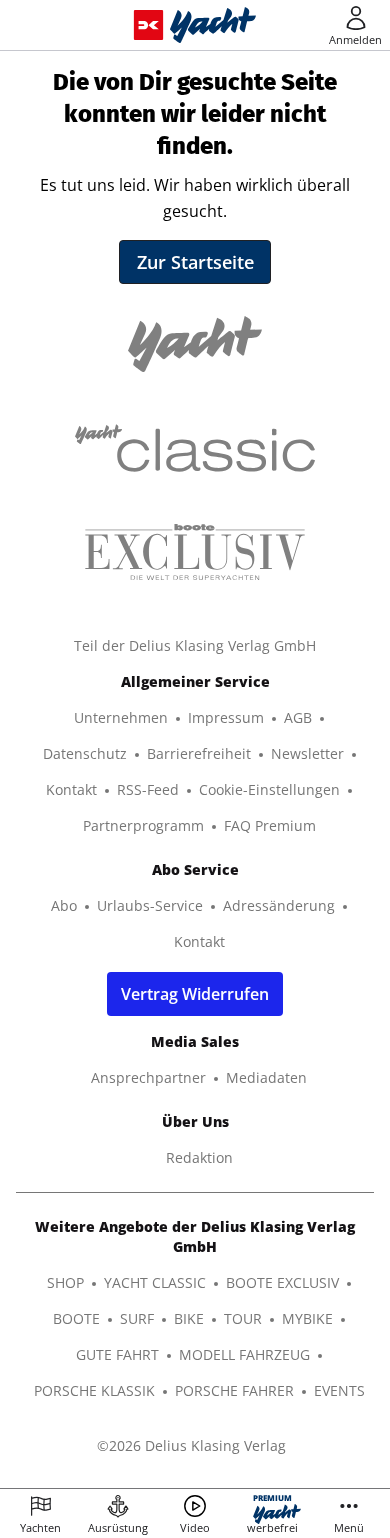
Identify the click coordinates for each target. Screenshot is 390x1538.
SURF (137, 1318)
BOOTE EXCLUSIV (282, 1282)
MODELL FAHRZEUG (244, 1354)
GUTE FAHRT (117, 1354)
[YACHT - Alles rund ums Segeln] (213, 25)
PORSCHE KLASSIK (94, 1390)
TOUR (243, 1318)
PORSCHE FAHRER (234, 1390)
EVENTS (339, 1390)
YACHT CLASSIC (155, 1282)
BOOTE (76, 1318)
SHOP (65, 1282)
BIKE (189, 1318)
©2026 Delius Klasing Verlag (191, 1445)
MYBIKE (307, 1318)
